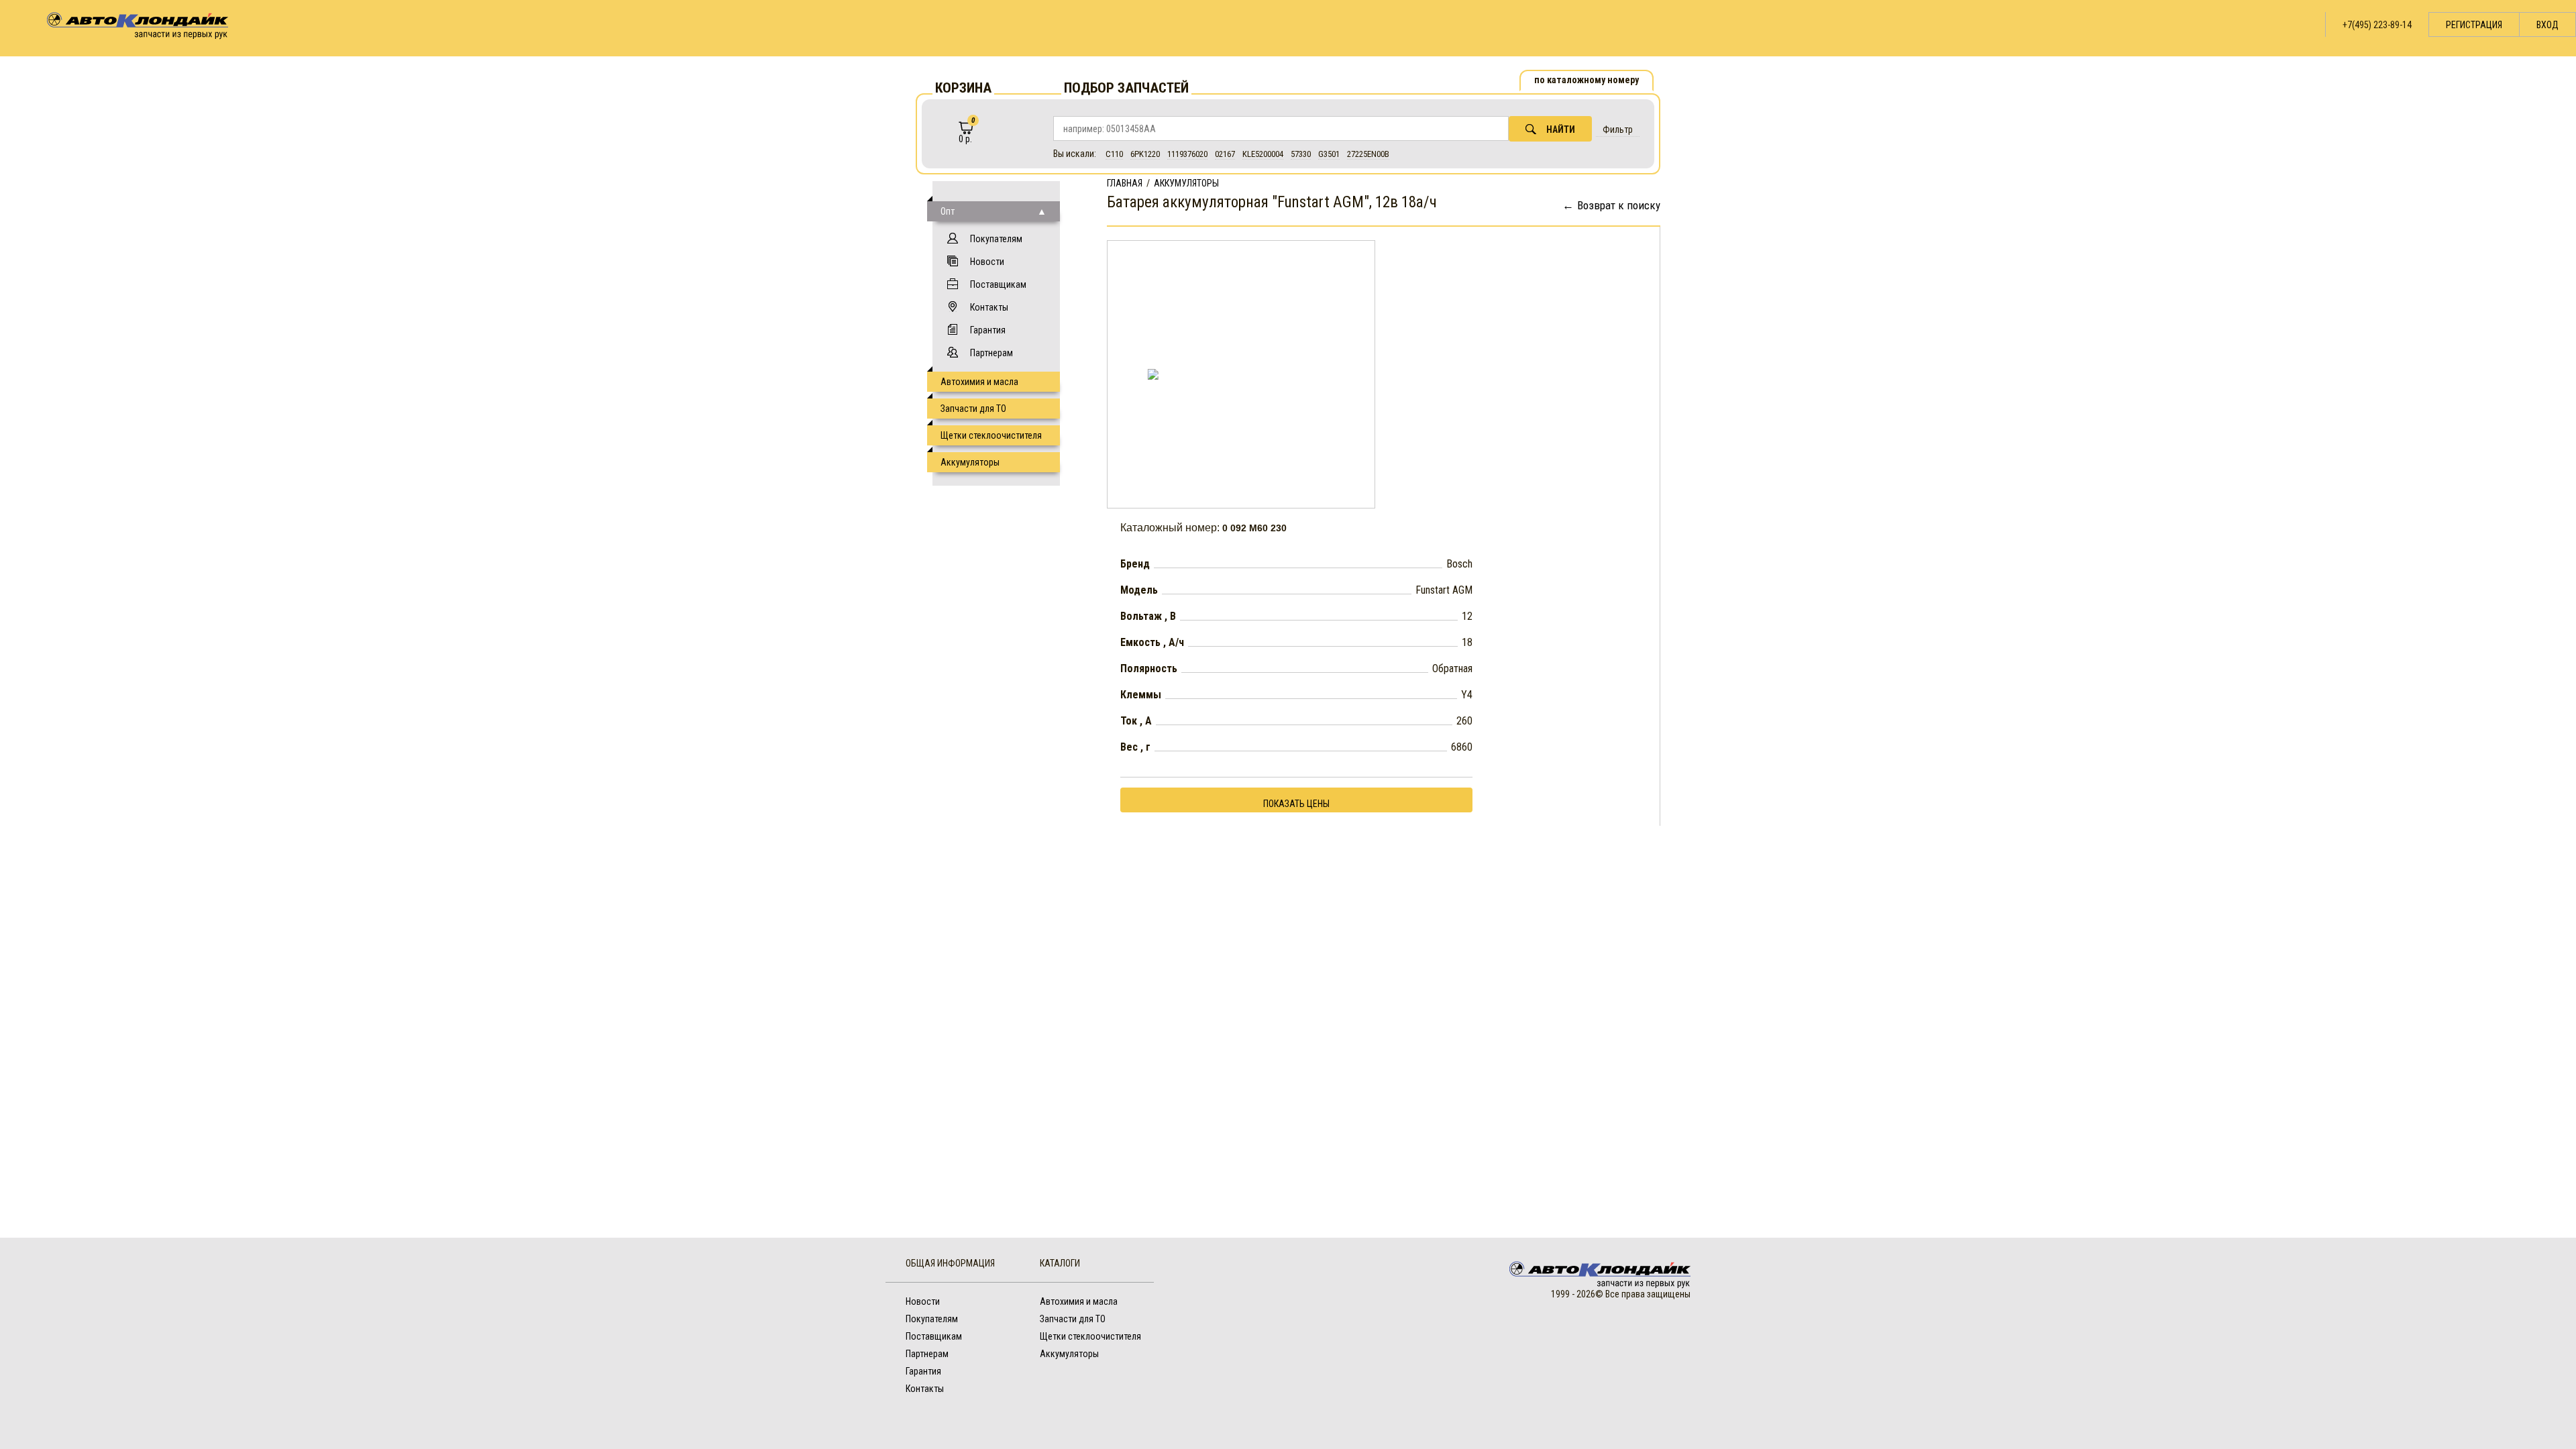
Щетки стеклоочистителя (991, 435)
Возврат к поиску (1619, 205)
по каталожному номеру (1587, 80)
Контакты (989, 307)
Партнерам (991, 353)
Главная (1125, 183)
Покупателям (996, 239)
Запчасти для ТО (973, 409)
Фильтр (1618, 129)
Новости (987, 262)
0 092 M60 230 (1254, 528)
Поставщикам (998, 284)
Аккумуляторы (970, 462)
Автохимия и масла (979, 382)
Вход (2547, 25)
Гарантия (988, 330)
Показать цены (1296, 804)
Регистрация (2474, 25)
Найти (1561, 129)
